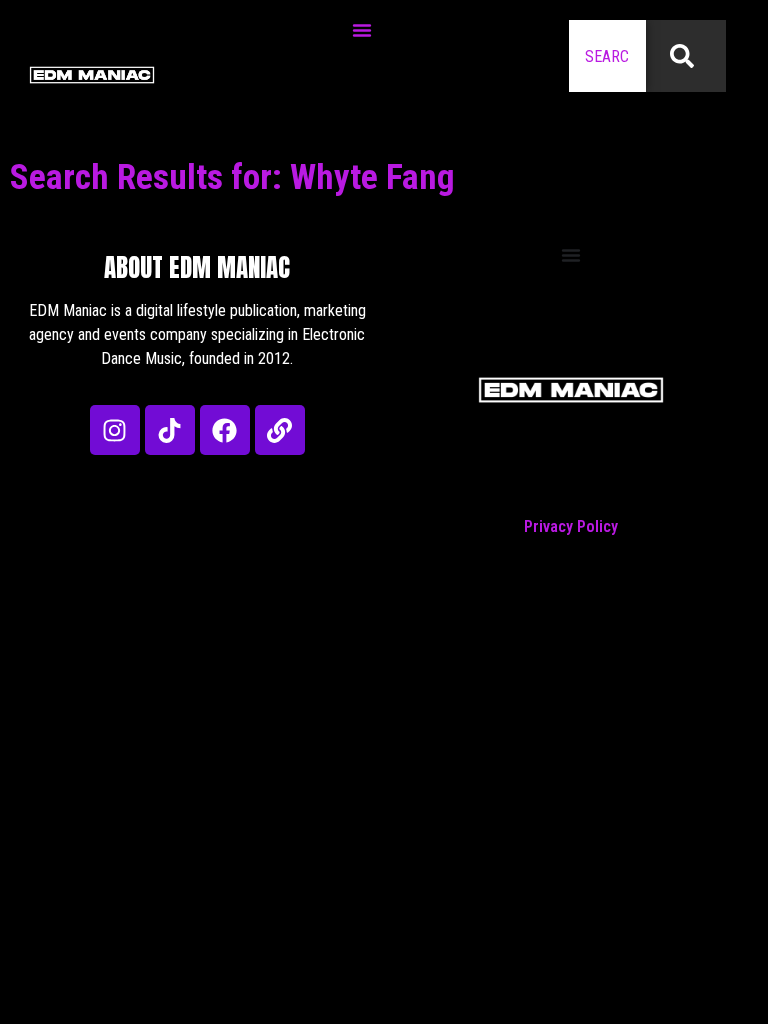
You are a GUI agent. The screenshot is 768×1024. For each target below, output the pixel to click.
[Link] (280, 430)
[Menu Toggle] (362, 30)
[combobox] (607, 56)
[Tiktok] (170, 430)
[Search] (686, 56)
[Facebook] (225, 430)
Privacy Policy (571, 526)
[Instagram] (115, 430)
